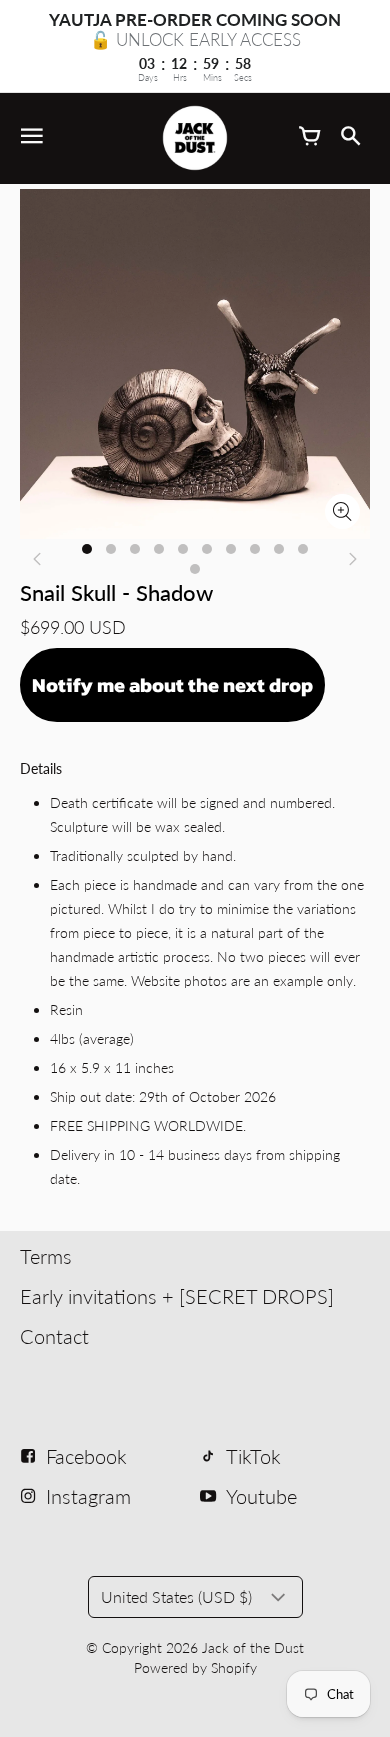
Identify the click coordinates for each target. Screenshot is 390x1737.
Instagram (88, 1496)
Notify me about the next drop (172, 685)
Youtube (261, 1496)
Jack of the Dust (253, 1647)
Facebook (86, 1456)
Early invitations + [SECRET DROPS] (177, 1296)
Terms (46, 1256)
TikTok (253, 1456)
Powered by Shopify (195, 1667)
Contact (54, 1336)
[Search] (350, 138)
